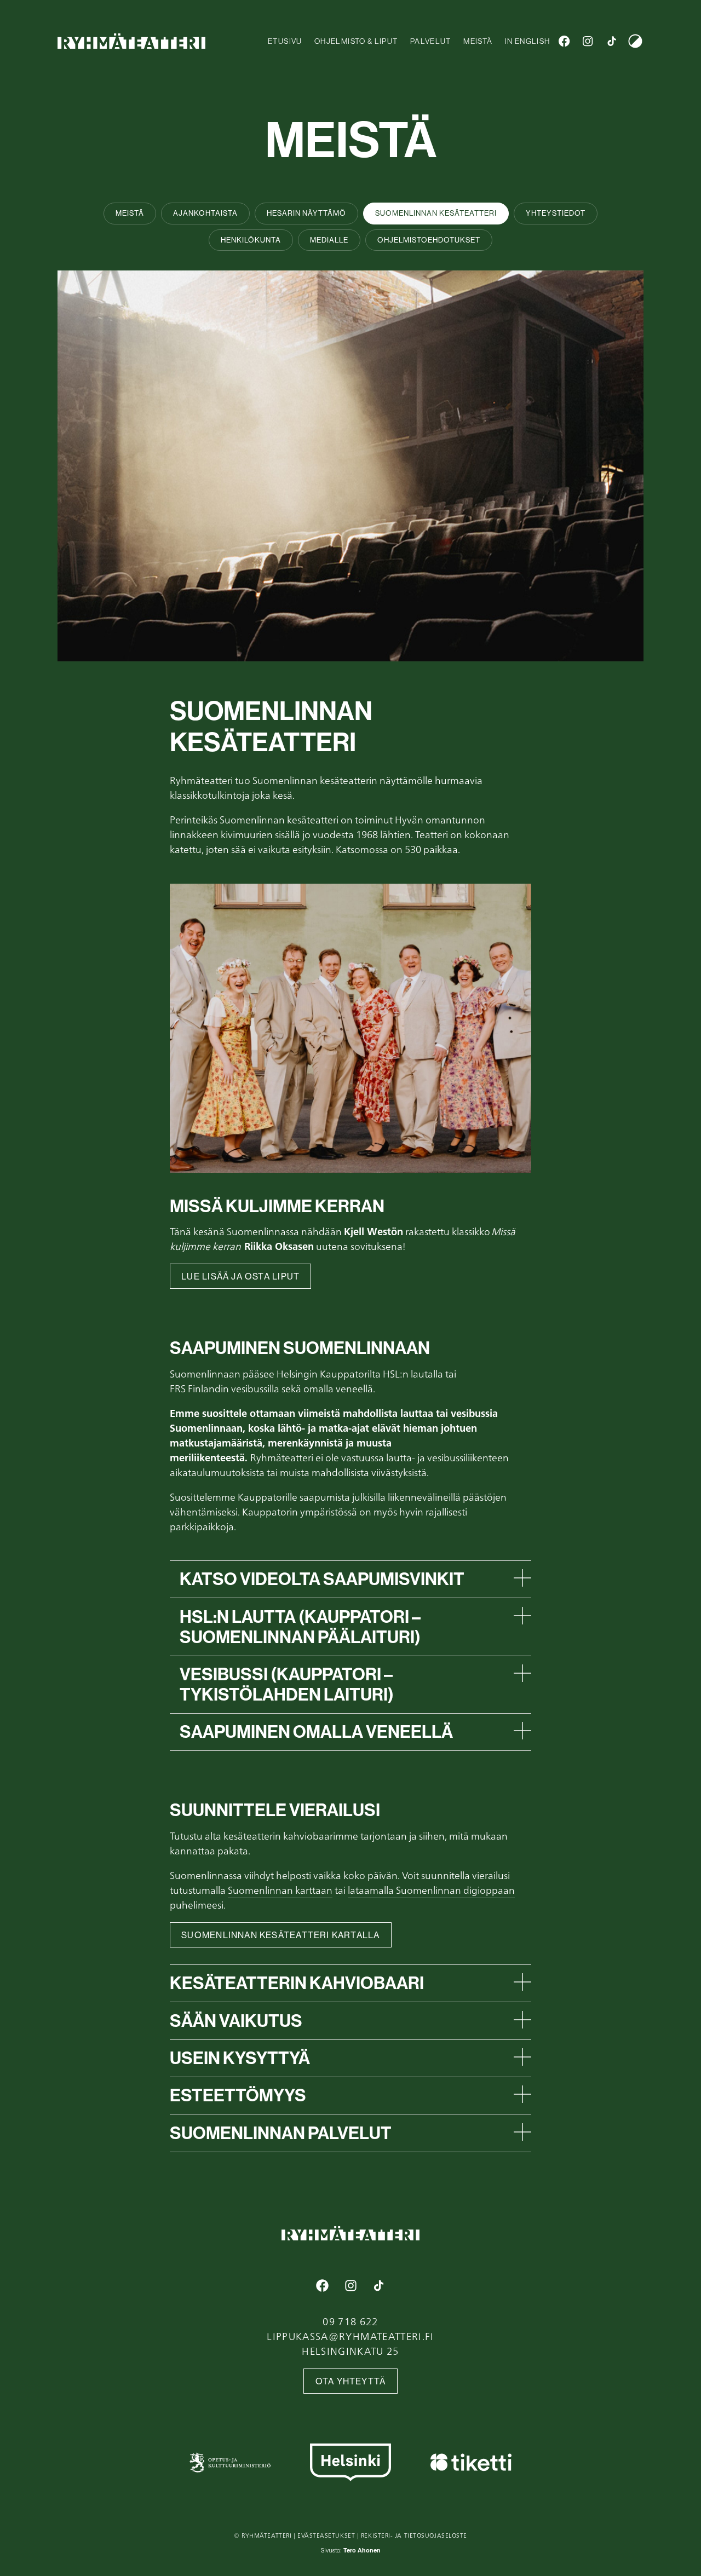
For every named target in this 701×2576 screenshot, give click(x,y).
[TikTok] (611, 41)
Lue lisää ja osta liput (240, 1277)
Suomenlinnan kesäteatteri (436, 213)
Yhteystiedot (556, 213)
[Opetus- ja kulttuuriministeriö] (230, 2462)
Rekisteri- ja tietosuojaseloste (414, 2535)
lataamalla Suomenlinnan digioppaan (431, 1890)
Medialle (329, 240)
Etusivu (285, 41)
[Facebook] (564, 41)
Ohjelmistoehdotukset (429, 240)
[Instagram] (588, 41)
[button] (355, 1579)
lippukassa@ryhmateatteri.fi (350, 2336)
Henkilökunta (251, 240)
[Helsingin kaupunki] (350, 2462)
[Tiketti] (471, 2462)
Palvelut (431, 41)
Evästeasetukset (326, 2535)
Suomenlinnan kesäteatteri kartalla (280, 1935)
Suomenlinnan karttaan (280, 1890)
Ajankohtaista (205, 213)
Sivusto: (351, 2551)
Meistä (478, 41)
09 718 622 (350, 2321)
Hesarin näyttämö (306, 213)
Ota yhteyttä (351, 2381)
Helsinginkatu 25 (350, 2351)
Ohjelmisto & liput (356, 41)
